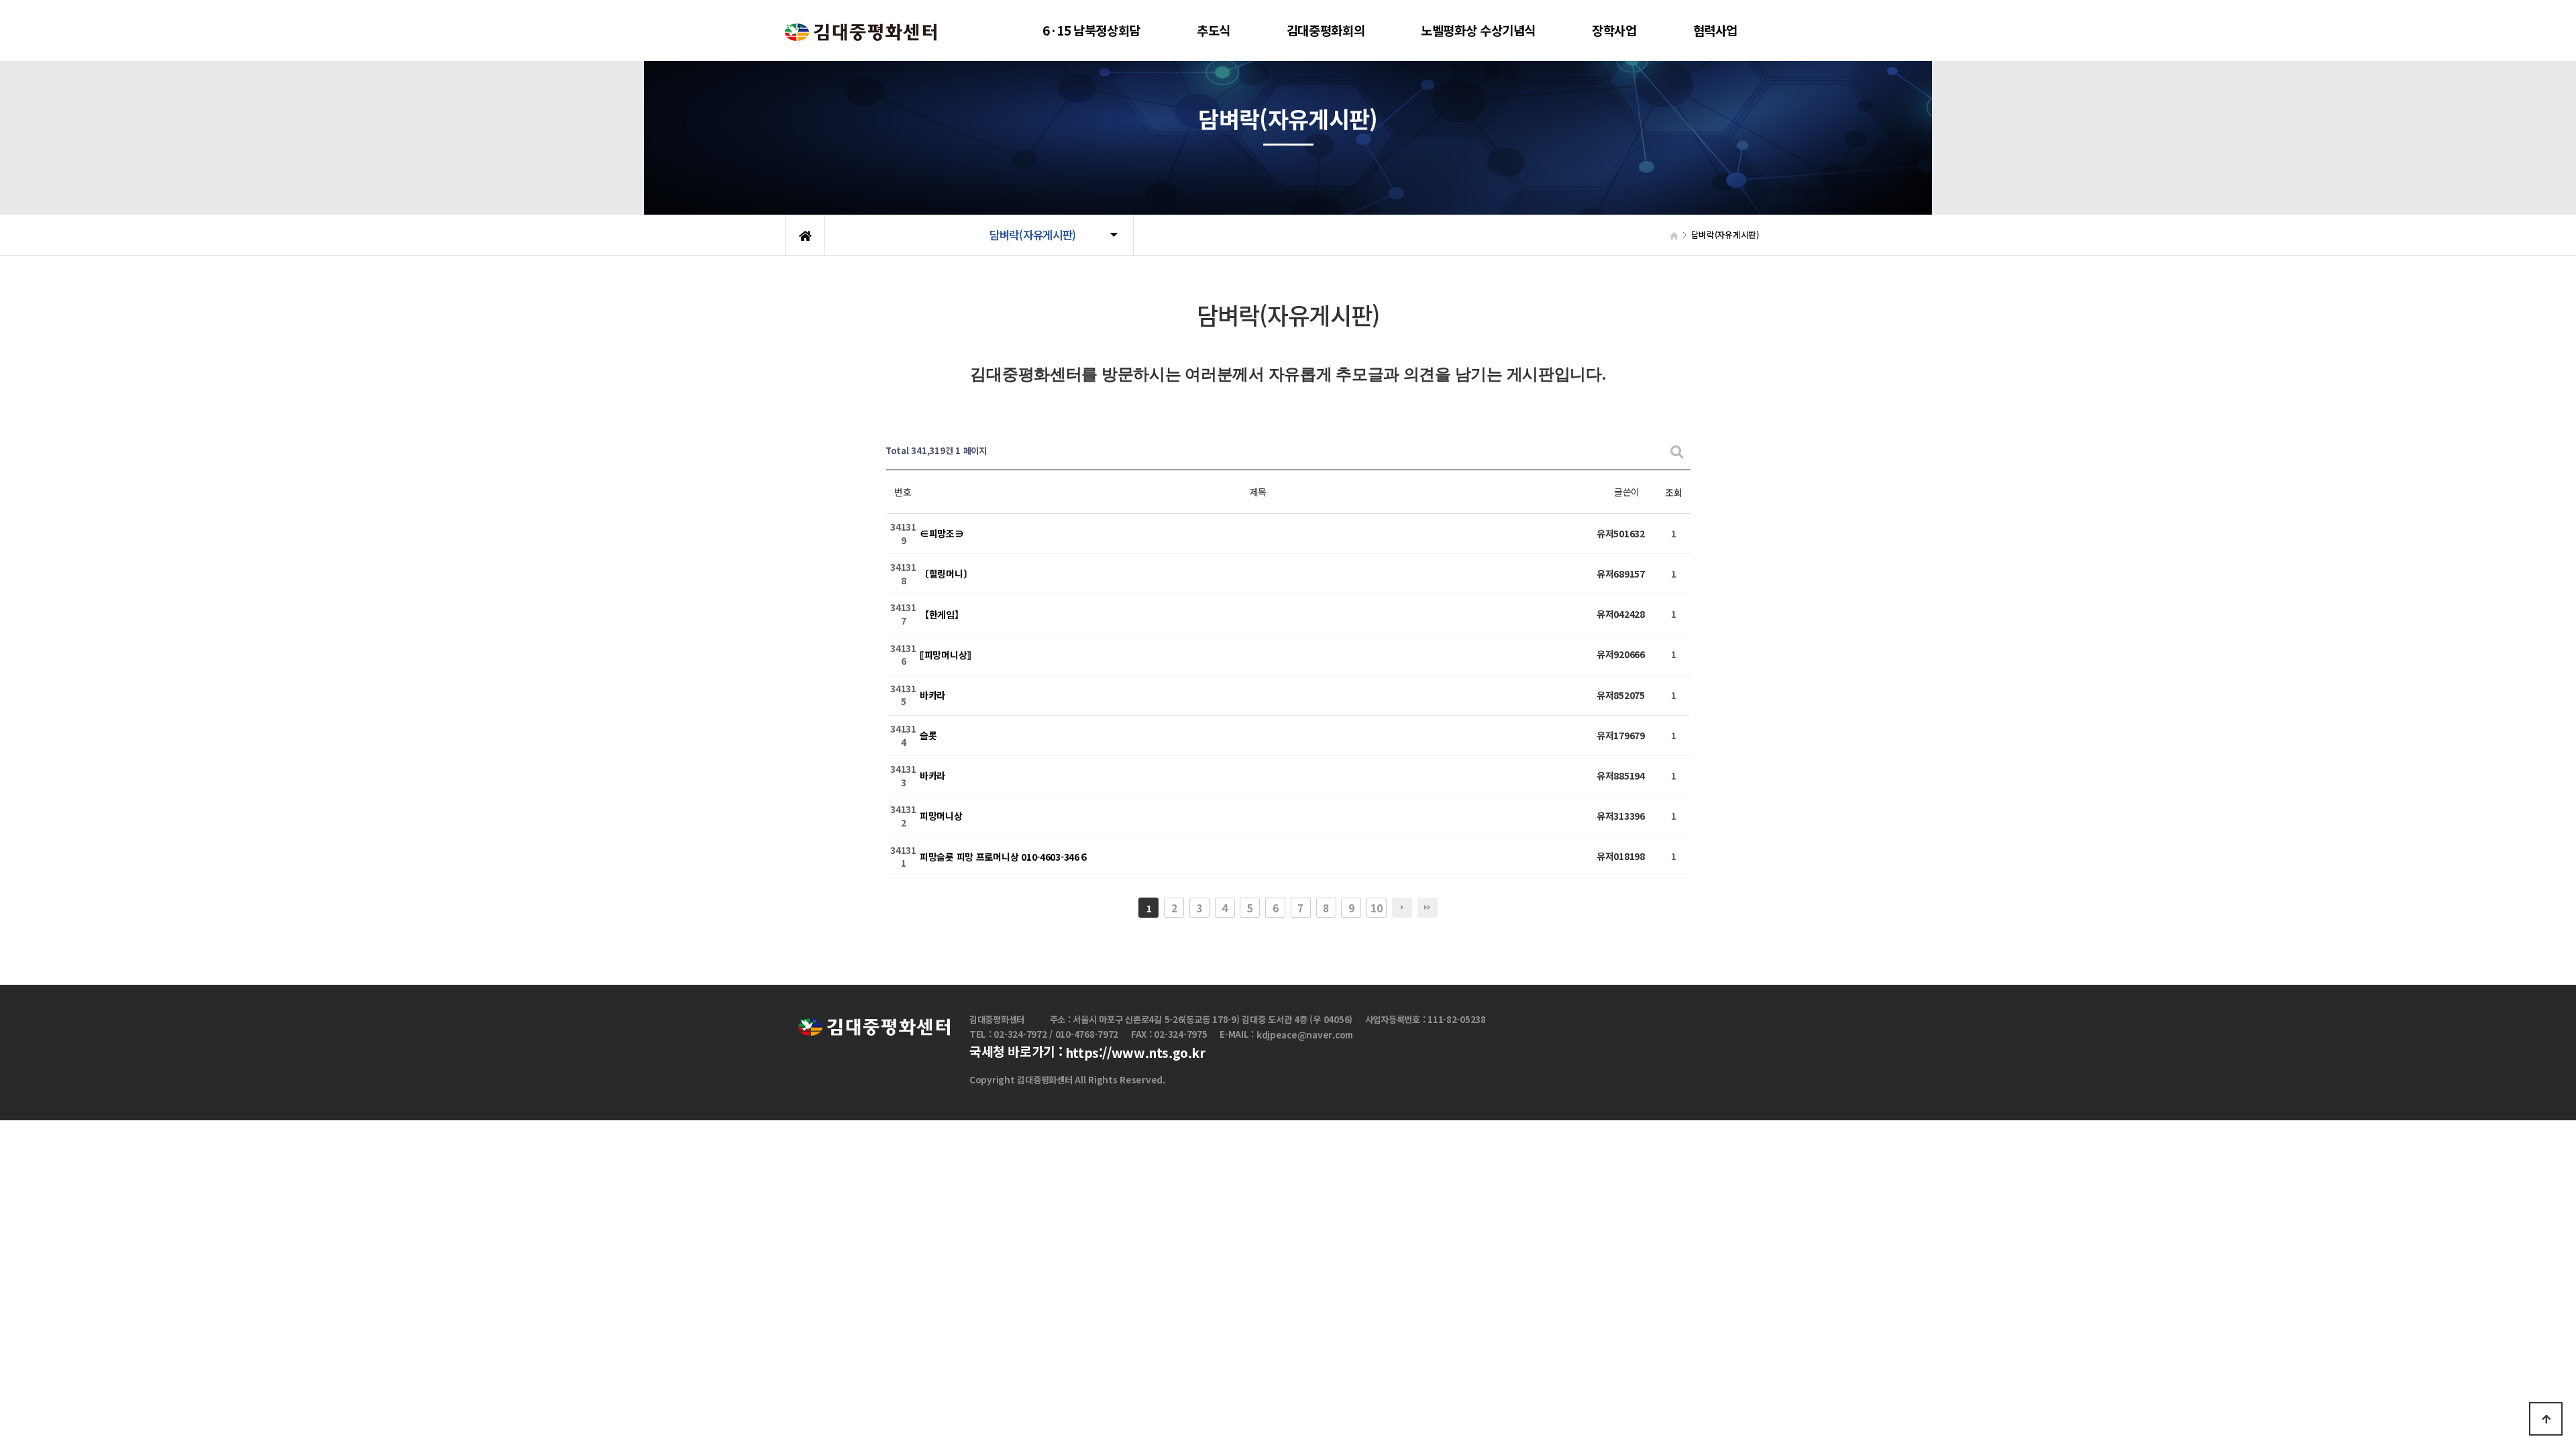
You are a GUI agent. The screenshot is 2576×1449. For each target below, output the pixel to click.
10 (1376, 908)
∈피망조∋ (942, 534)
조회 (1673, 492)
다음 (1402, 908)
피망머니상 (941, 816)
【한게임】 (942, 614)
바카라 (932, 695)
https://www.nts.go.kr (1135, 1053)
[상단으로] (2546, 1419)
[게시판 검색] (1677, 451)
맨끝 (1428, 908)
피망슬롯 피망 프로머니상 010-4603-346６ (1004, 857)
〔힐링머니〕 (946, 574)
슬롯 (928, 735)
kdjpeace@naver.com (1305, 1035)
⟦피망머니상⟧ (946, 655)
